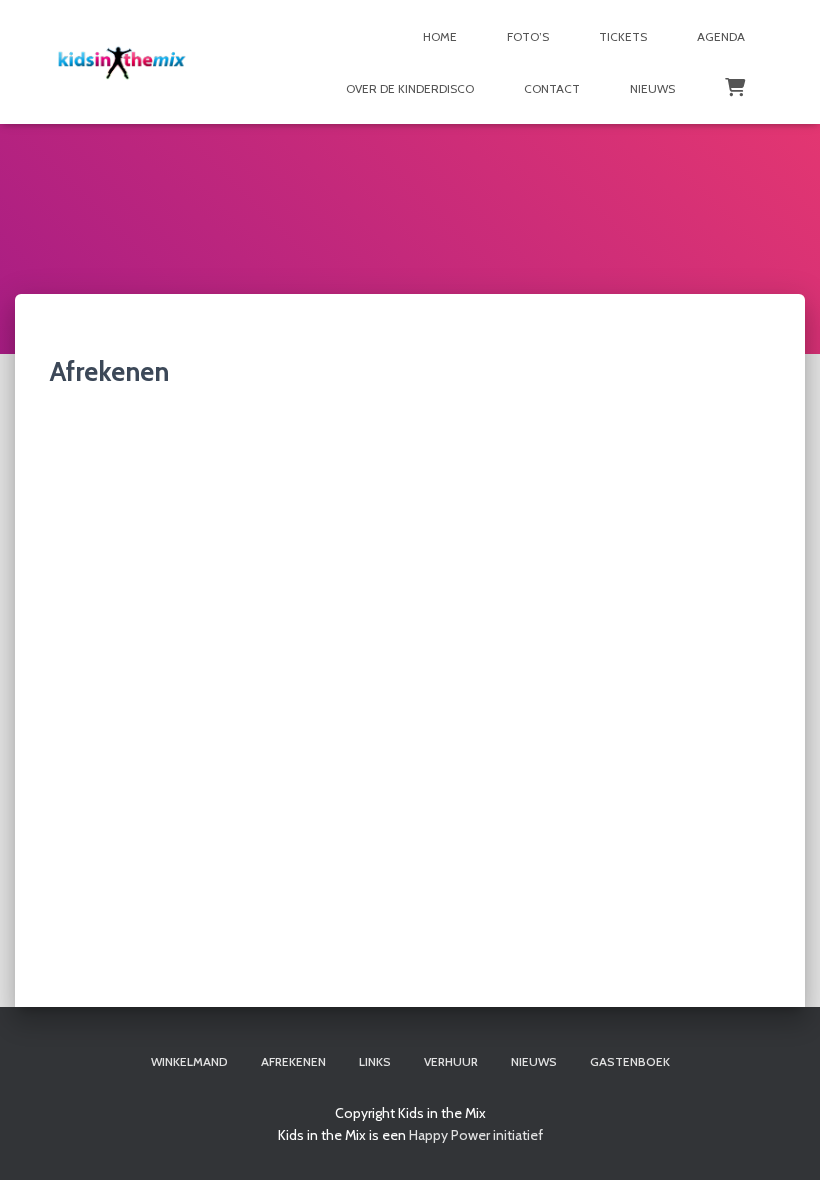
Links (375, 1061)
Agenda (721, 36)
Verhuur (451, 1061)
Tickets (623, 36)
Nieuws (652, 88)
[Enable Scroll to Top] (780, 1140)
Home (440, 36)
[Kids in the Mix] (121, 62)
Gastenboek (630, 1061)
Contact (552, 88)
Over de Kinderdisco (410, 88)
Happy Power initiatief (476, 1135)
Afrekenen (293, 1061)
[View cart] (735, 86)
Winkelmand (189, 1061)
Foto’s (528, 36)
